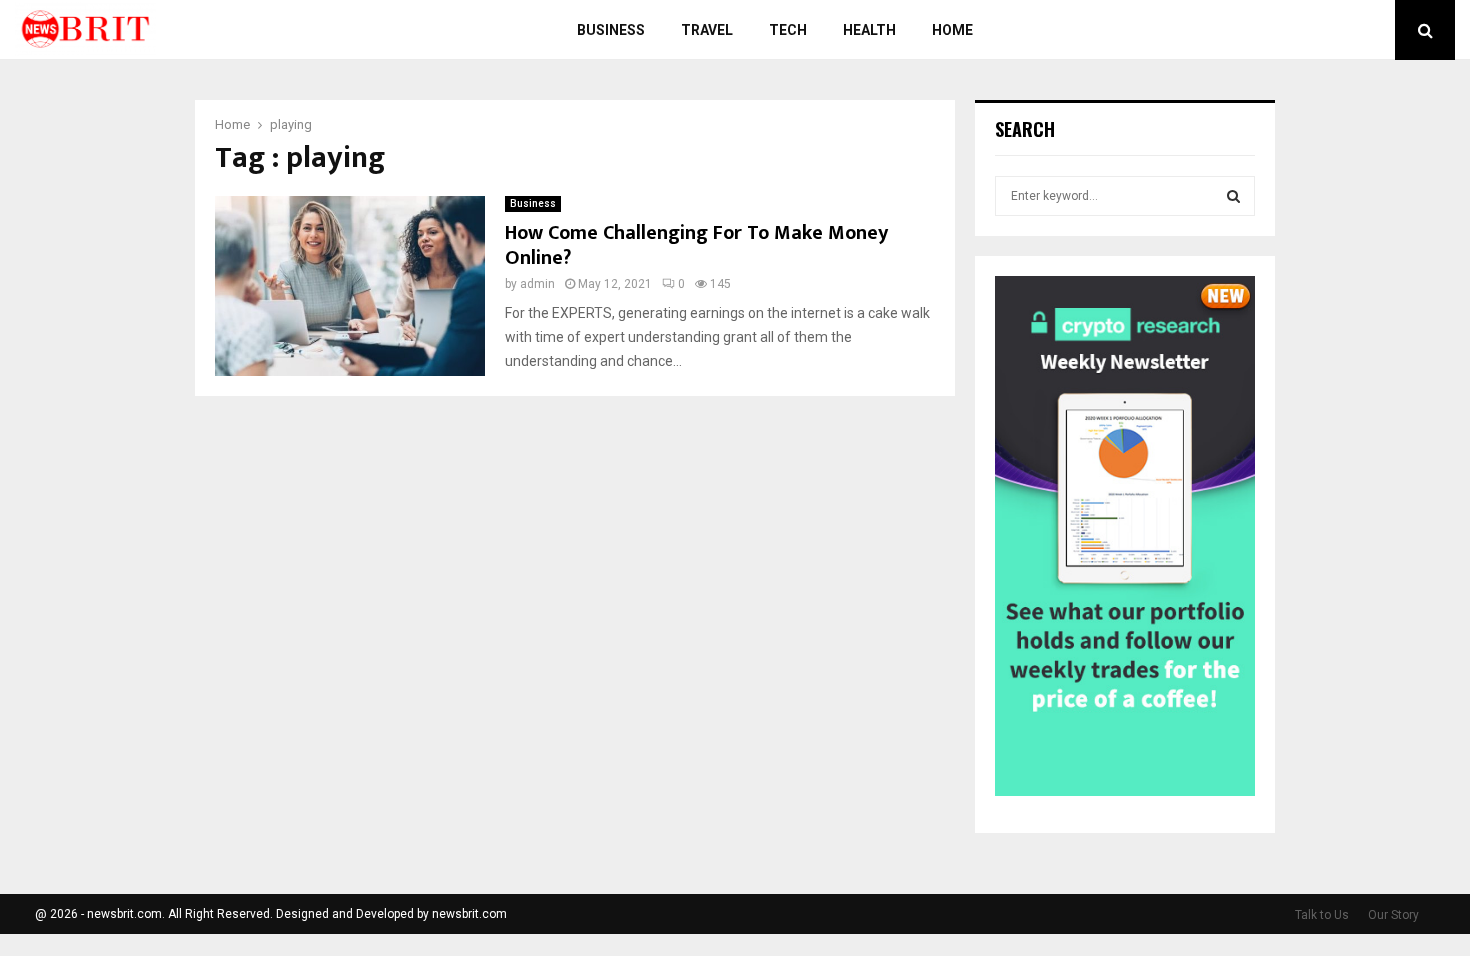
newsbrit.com (469, 914)
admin (537, 284)
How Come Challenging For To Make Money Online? (696, 245)
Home (952, 30)
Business (611, 30)
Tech (788, 30)
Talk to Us (1322, 915)
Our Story (1393, 915)
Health (869, 30)
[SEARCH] (1233, 196)
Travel (707, 30)
